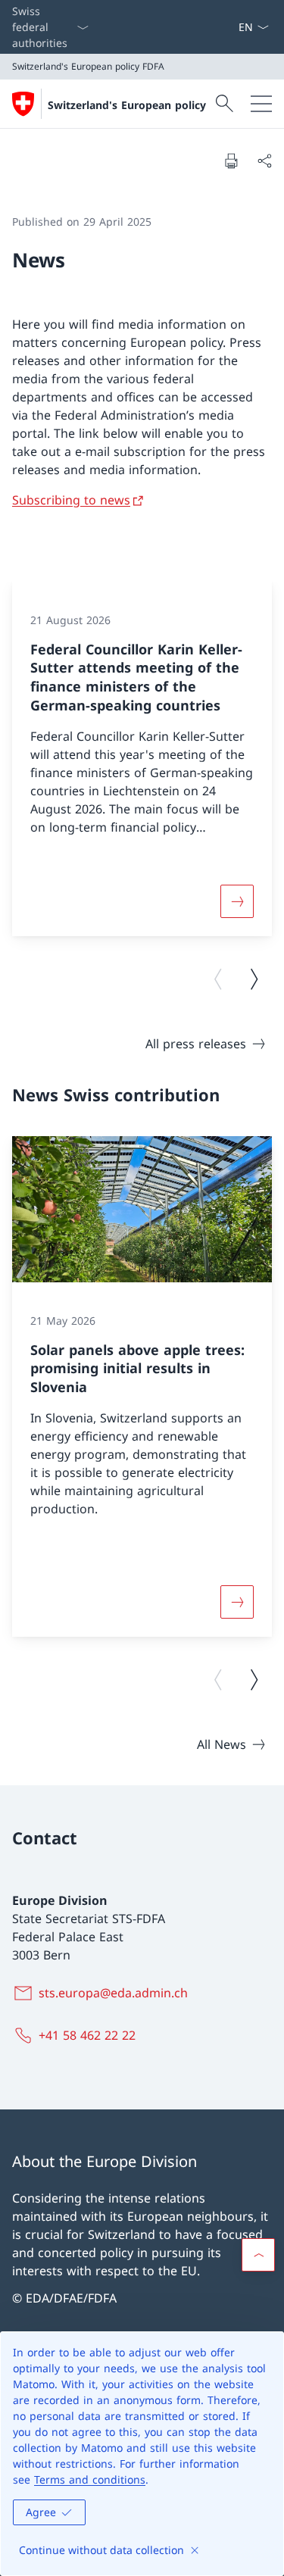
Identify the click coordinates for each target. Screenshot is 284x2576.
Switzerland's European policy (127, 105)
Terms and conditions (90, 2479)
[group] (142, 759)
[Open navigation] (261, 104)
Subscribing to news (71, 500)
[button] (258, 2255)
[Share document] (264, 161)
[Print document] (231, 161)
